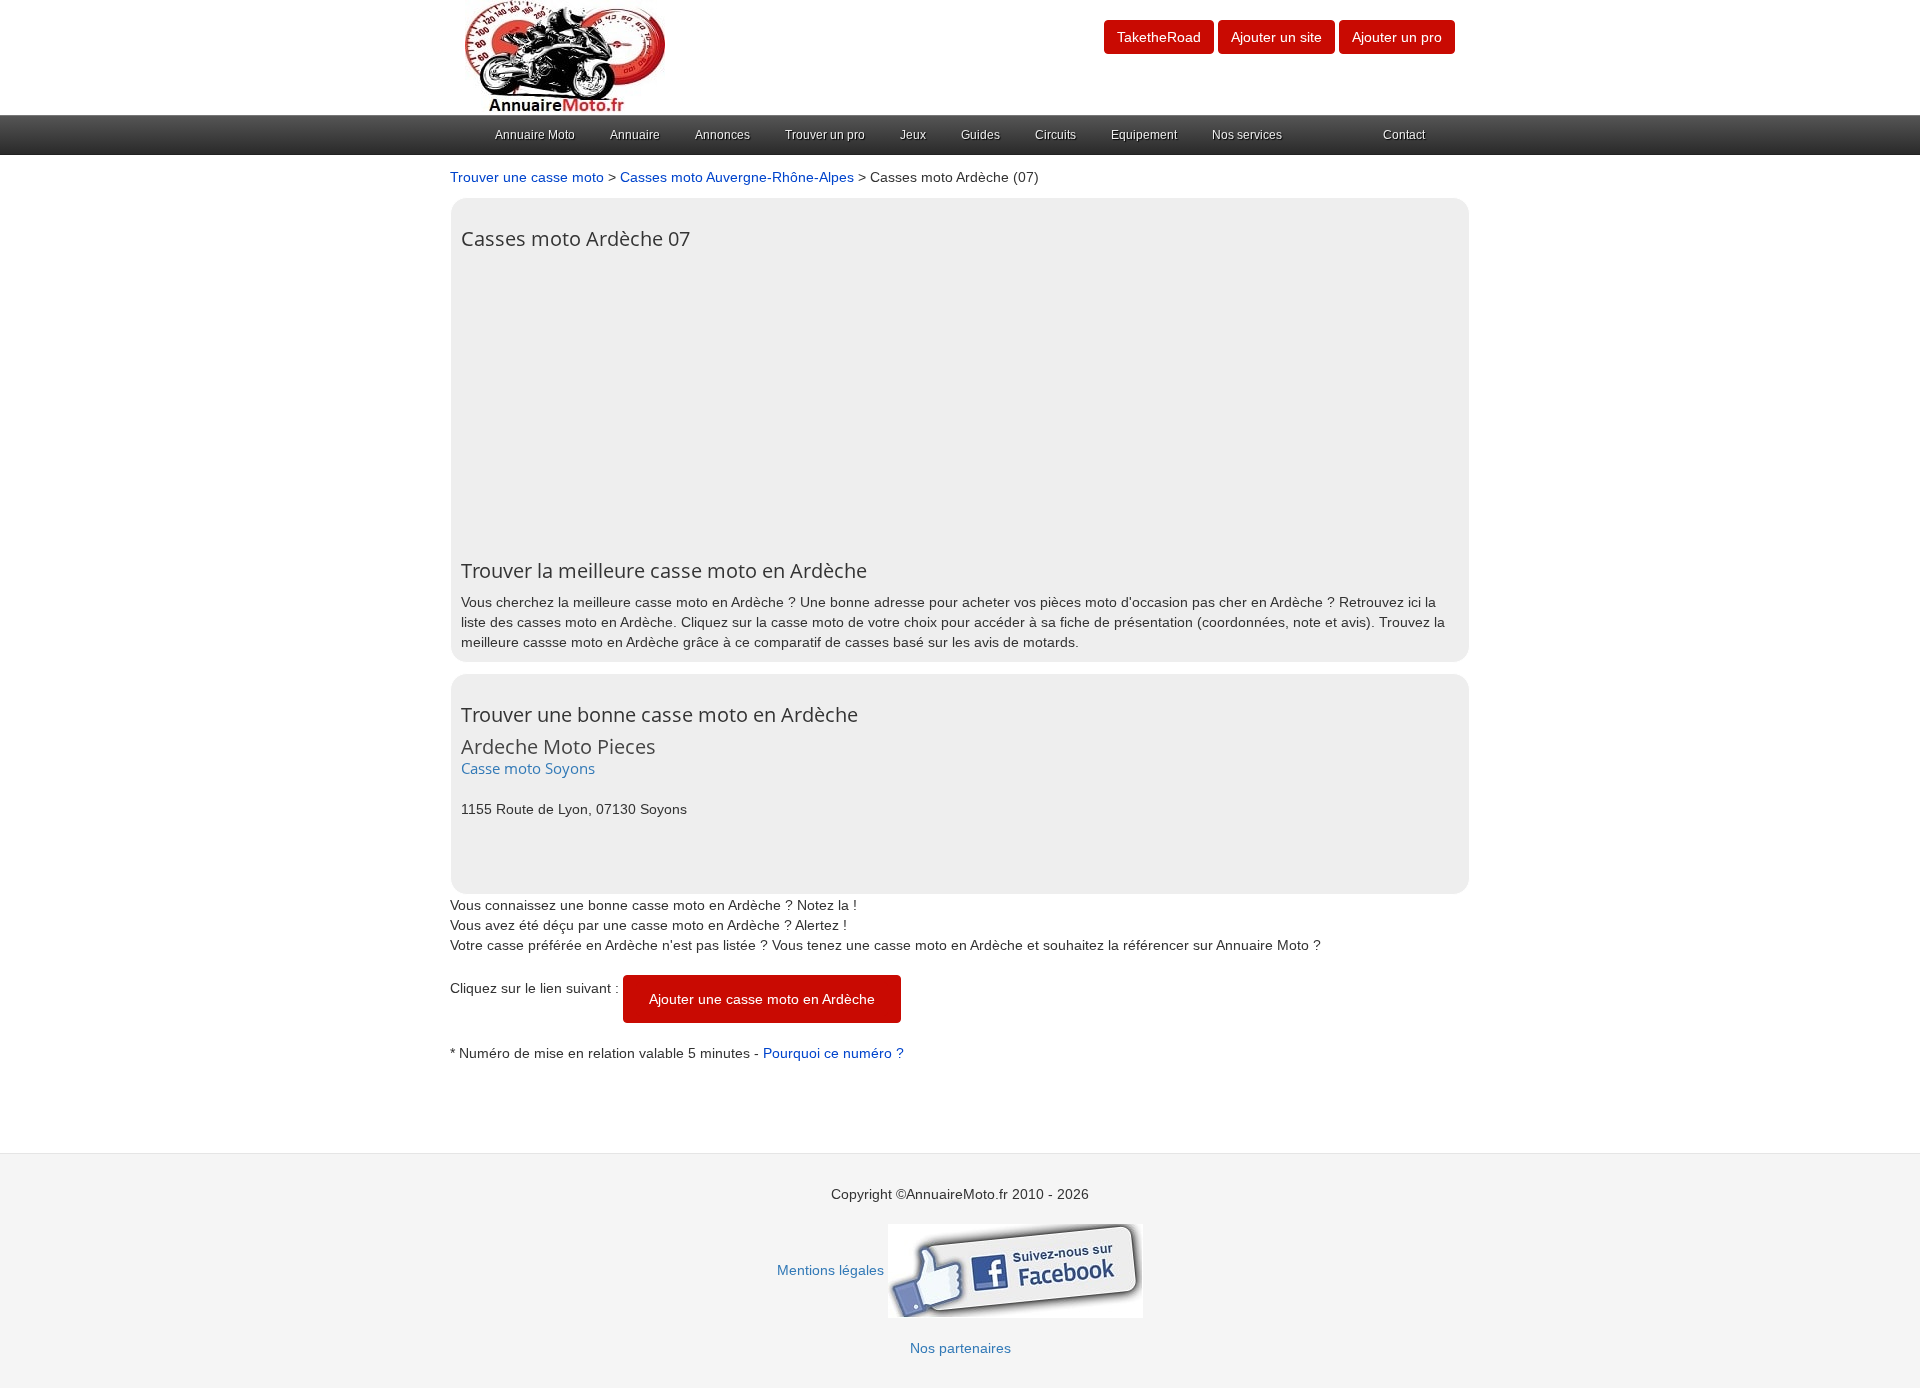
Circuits (1055, 135)
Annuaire (635, 135)
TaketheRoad (1159, 37)
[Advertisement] (960, 400)
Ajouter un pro (1397, 37)
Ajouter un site (1276, 37)
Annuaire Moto (535, 135)
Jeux (913, 135)
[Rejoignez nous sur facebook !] (1015, 1270)
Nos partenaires (960, 1348)
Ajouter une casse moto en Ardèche (762, 999)
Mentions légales (830, 1270)
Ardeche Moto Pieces (558, 746)
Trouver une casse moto (527, 177)
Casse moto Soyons (528, 768)
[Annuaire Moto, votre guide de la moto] (565, 56)
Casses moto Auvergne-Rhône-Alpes (737, 177)
